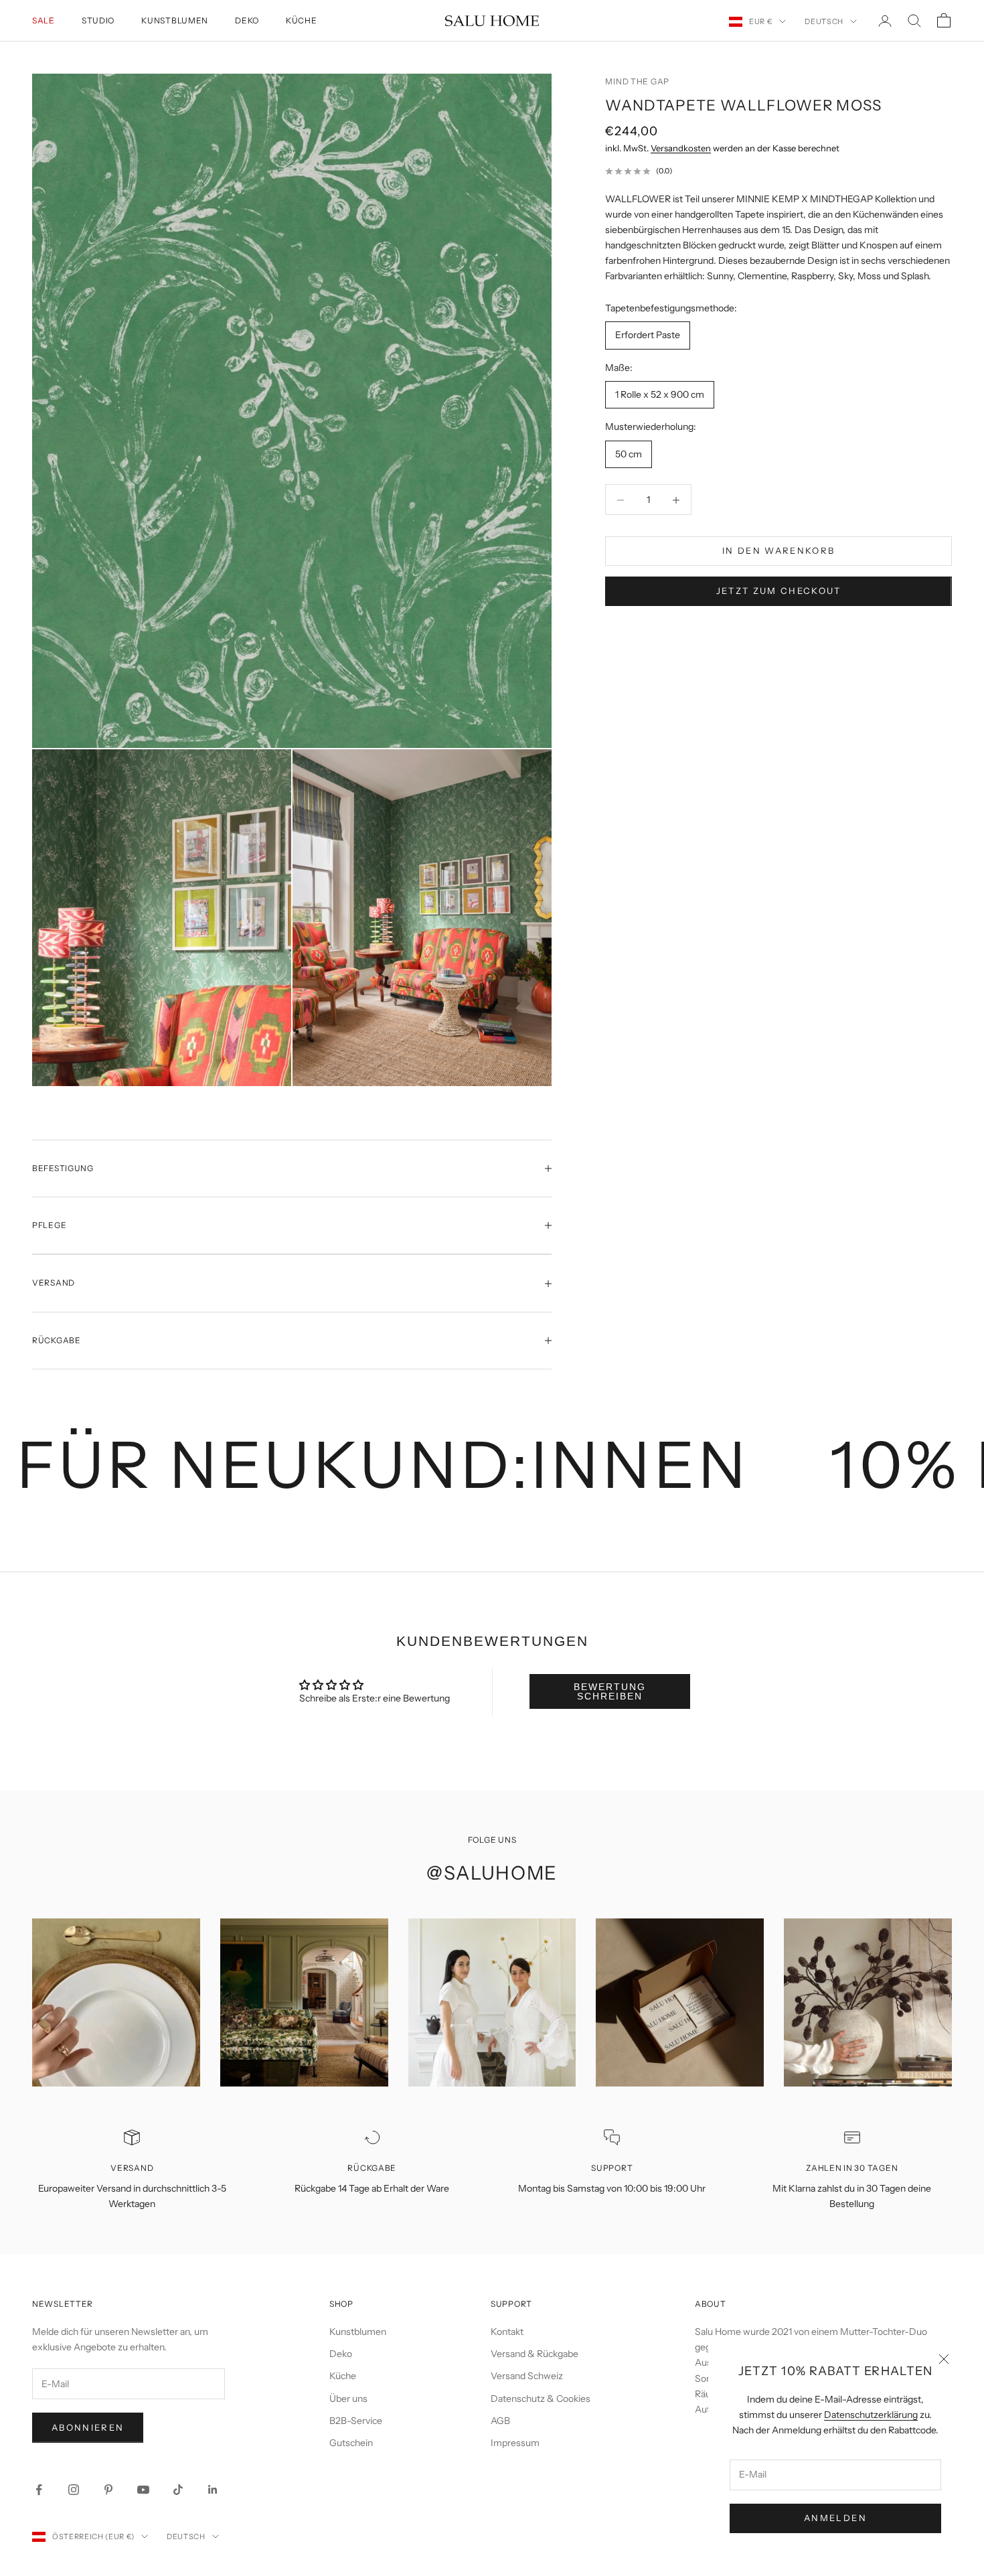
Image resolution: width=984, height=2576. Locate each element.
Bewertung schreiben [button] (610, 1691)
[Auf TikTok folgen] (178, 2490)
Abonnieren (88, 2427)
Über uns (348, 2399)
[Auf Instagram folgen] (74, 2490)
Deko (247, 20)
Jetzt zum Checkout (779, 591)
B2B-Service (356, 2421)
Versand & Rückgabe (535, 2354)
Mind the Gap (637, 81)
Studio (98, 20)
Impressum (515, 2443)
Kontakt (507, 2332)
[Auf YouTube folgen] (143, 2490)
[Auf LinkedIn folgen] (213, 2490)
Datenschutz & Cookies (541, 2399)
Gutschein (351, 2443)
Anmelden (835, 2518)
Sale (44, 20)
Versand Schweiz (527, 2376)
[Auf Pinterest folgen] (108, 2490)
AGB (500, 2421)
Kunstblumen (175, 20)
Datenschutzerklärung (871, 2415)
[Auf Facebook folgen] (39, 2490)
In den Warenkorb (778, 551)
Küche (302, 20)
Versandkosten (681, 148)
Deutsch (824, 21)
